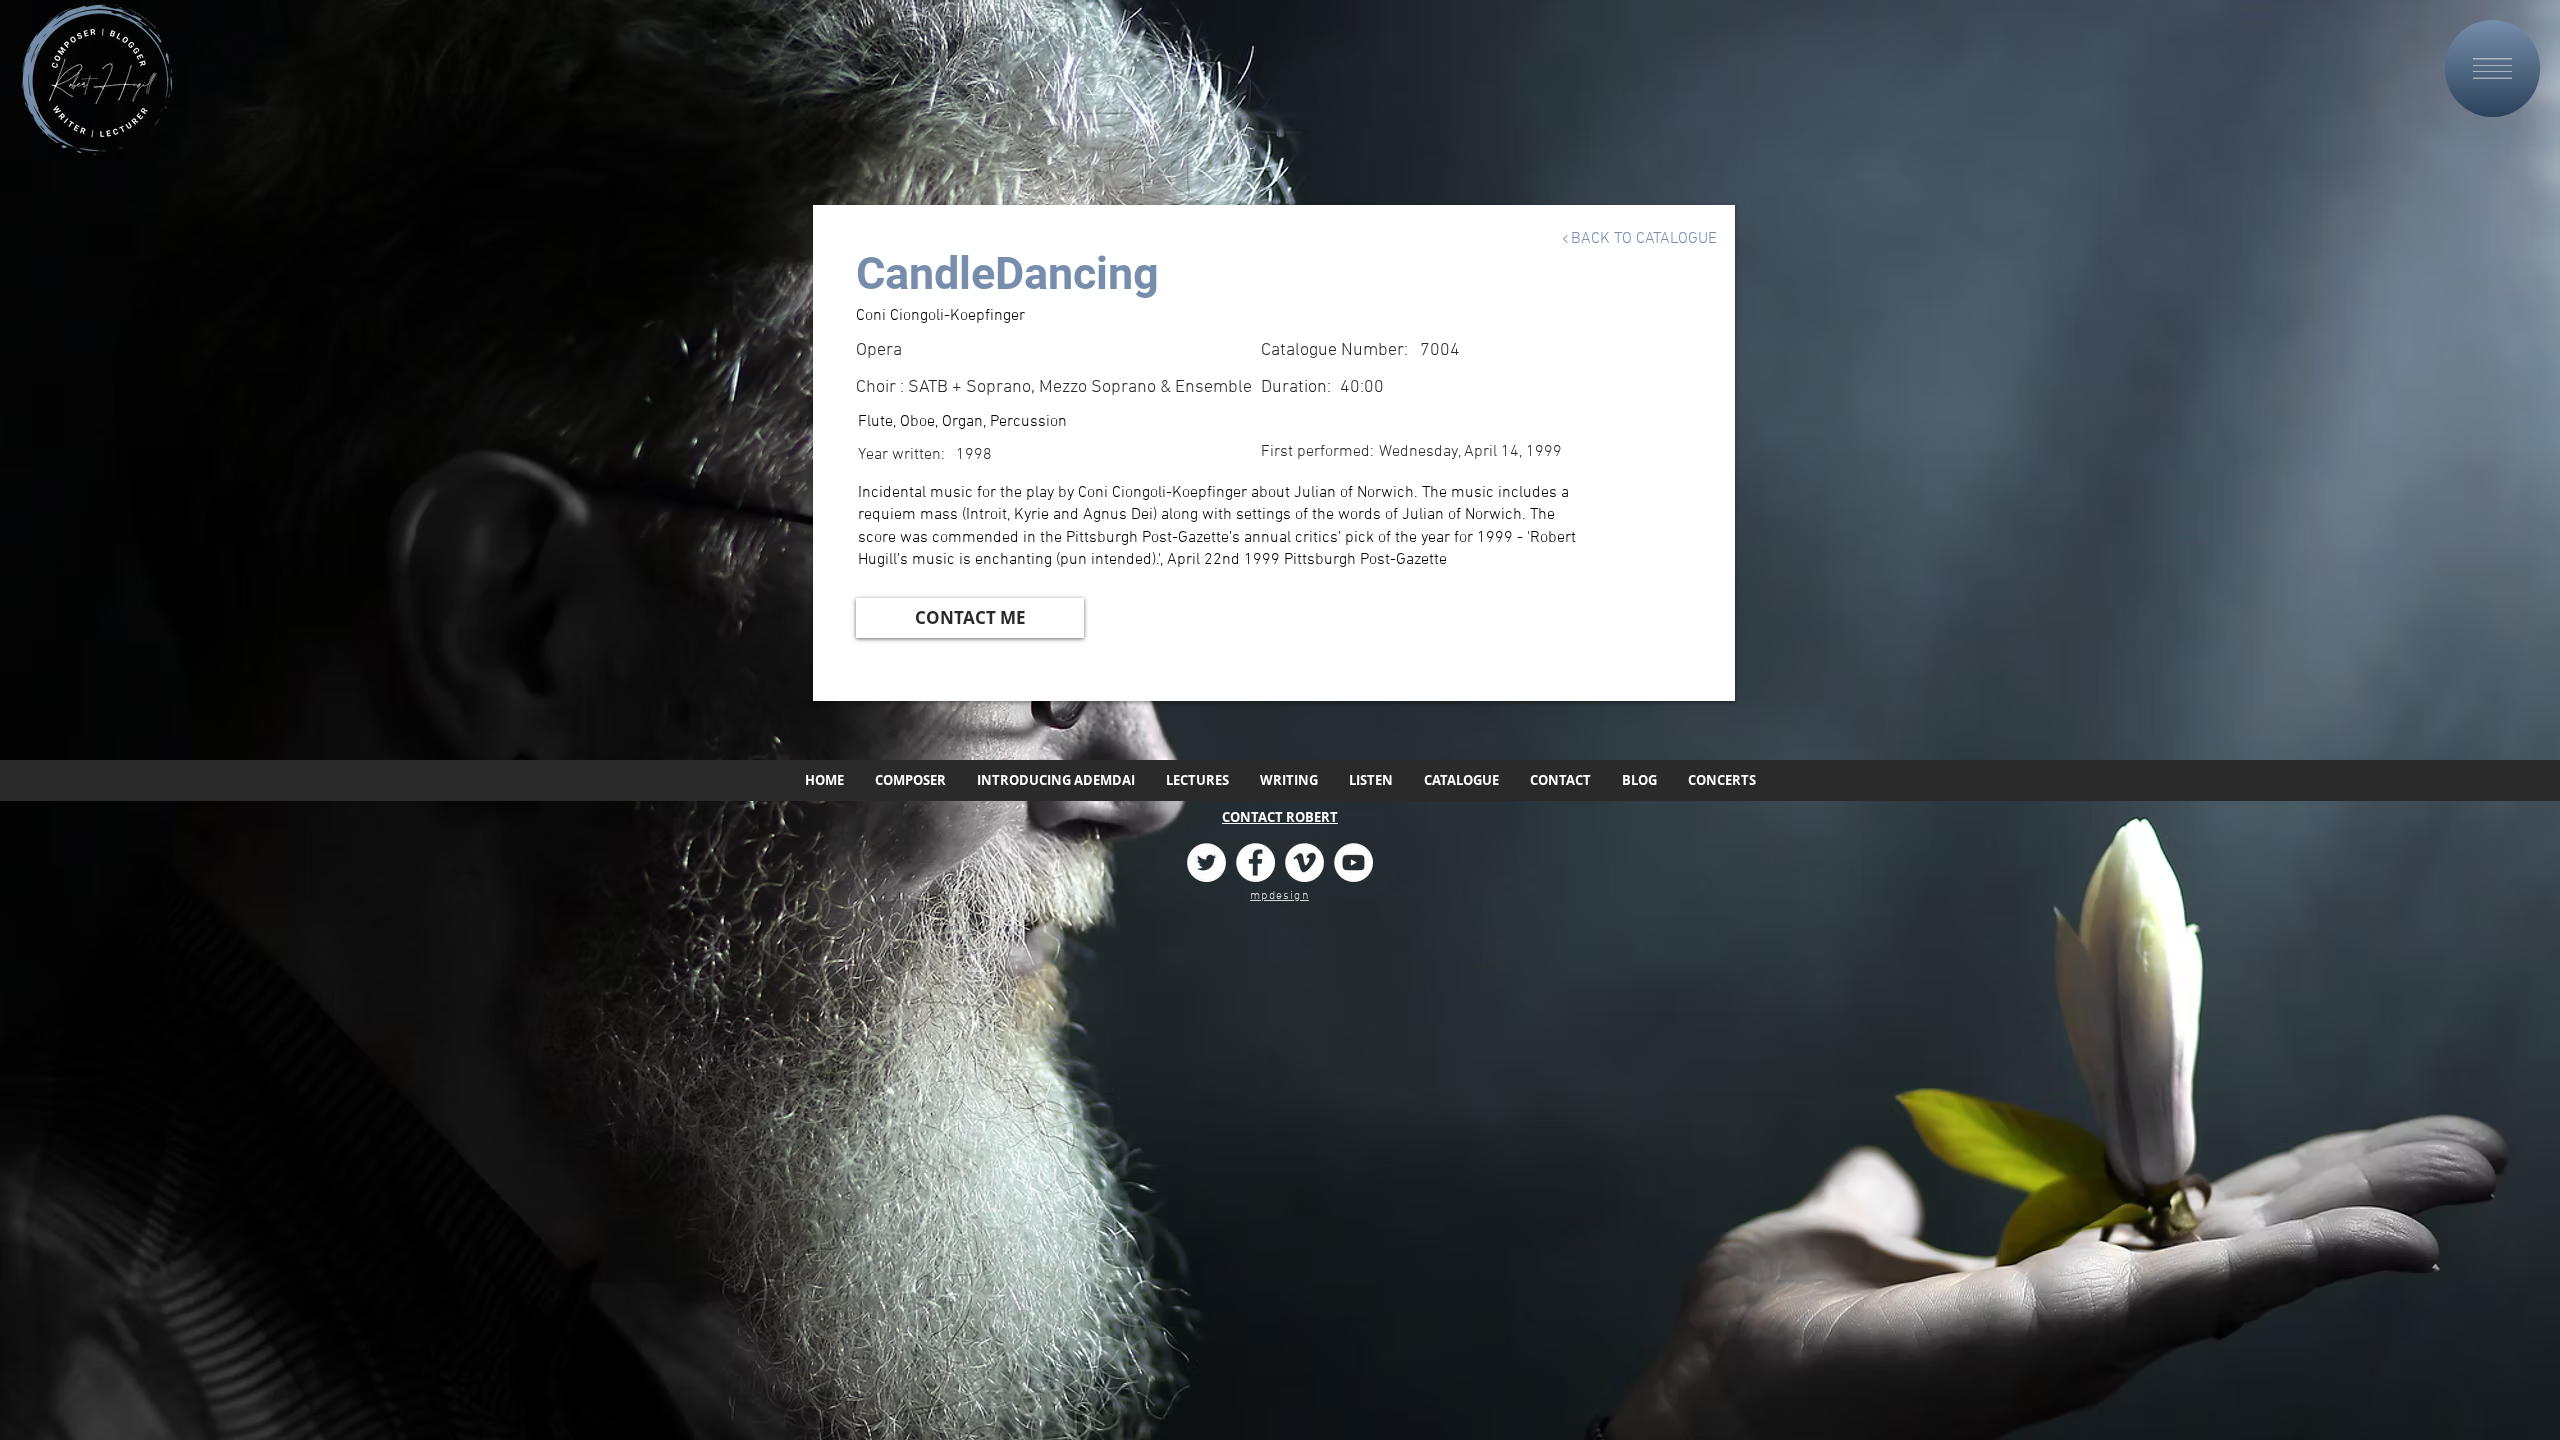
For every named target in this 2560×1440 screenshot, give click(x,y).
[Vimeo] (1304, 862)
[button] (2492, 68)
